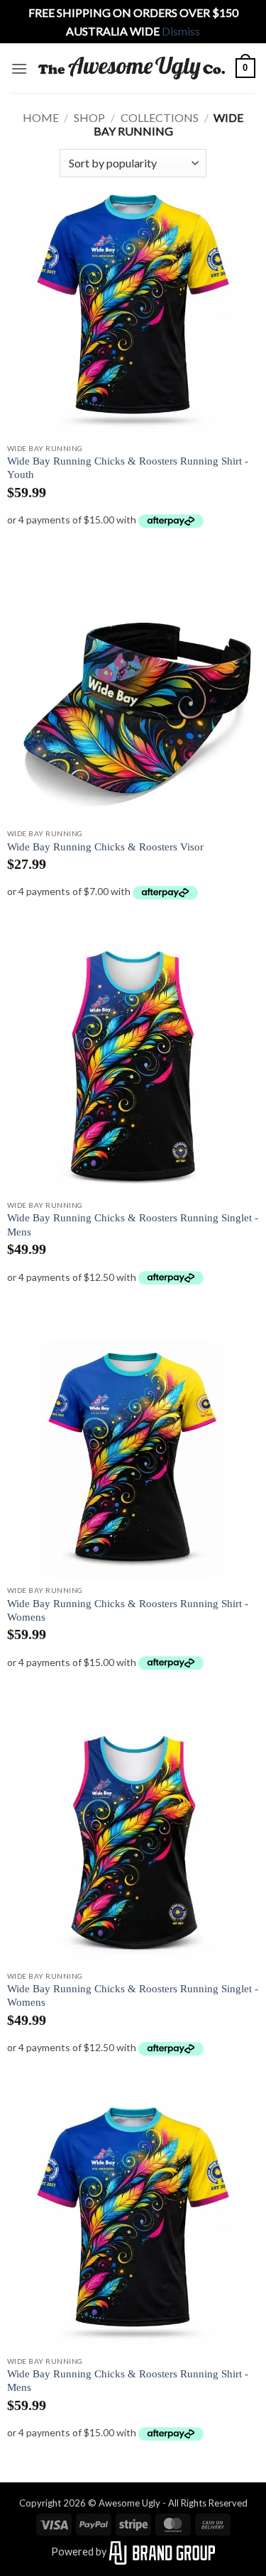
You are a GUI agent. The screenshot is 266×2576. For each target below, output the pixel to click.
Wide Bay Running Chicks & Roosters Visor (105, 847)
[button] (19, 68)
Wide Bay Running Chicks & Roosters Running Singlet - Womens (133, 1995)
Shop (89, 117)
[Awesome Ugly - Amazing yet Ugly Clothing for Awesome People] (132, 68)
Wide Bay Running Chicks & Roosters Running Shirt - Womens (128, 1610)
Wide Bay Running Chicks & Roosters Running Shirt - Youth (128, 468)
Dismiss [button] (181, 31)
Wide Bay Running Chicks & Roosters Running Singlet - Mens (133, 1225)
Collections (160, 117)
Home (41, 117)
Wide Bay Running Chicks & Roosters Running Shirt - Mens (128, 2381)
